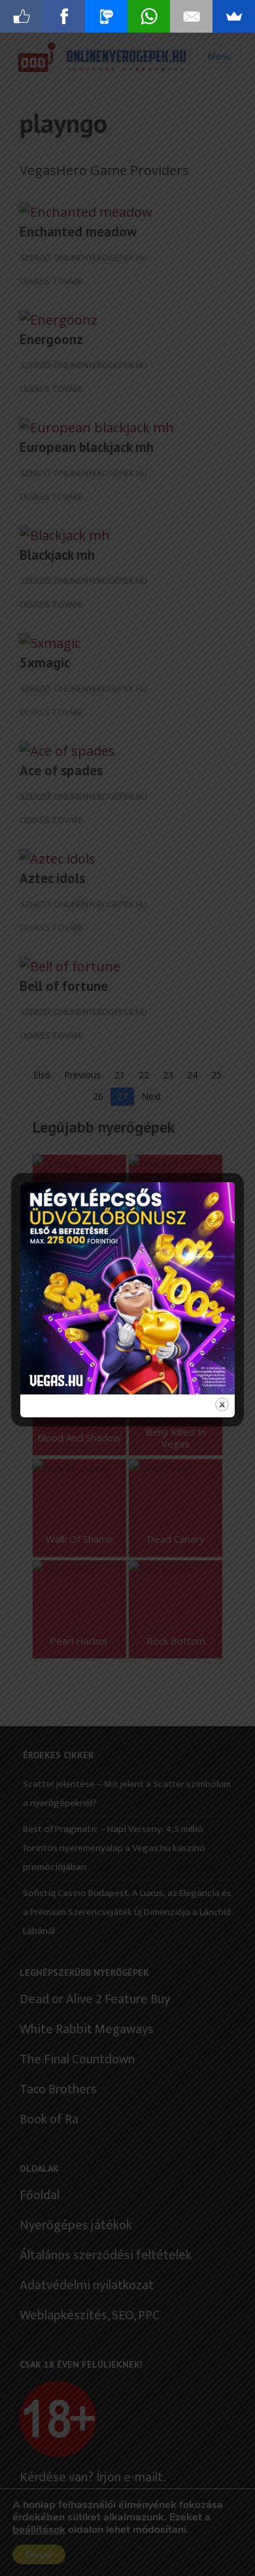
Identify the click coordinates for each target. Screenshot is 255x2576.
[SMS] (106, 16)
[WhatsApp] (149, 16)
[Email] (191, 16)
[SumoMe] (234, 16)
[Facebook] (64, 16)
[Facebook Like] (21, 16)
